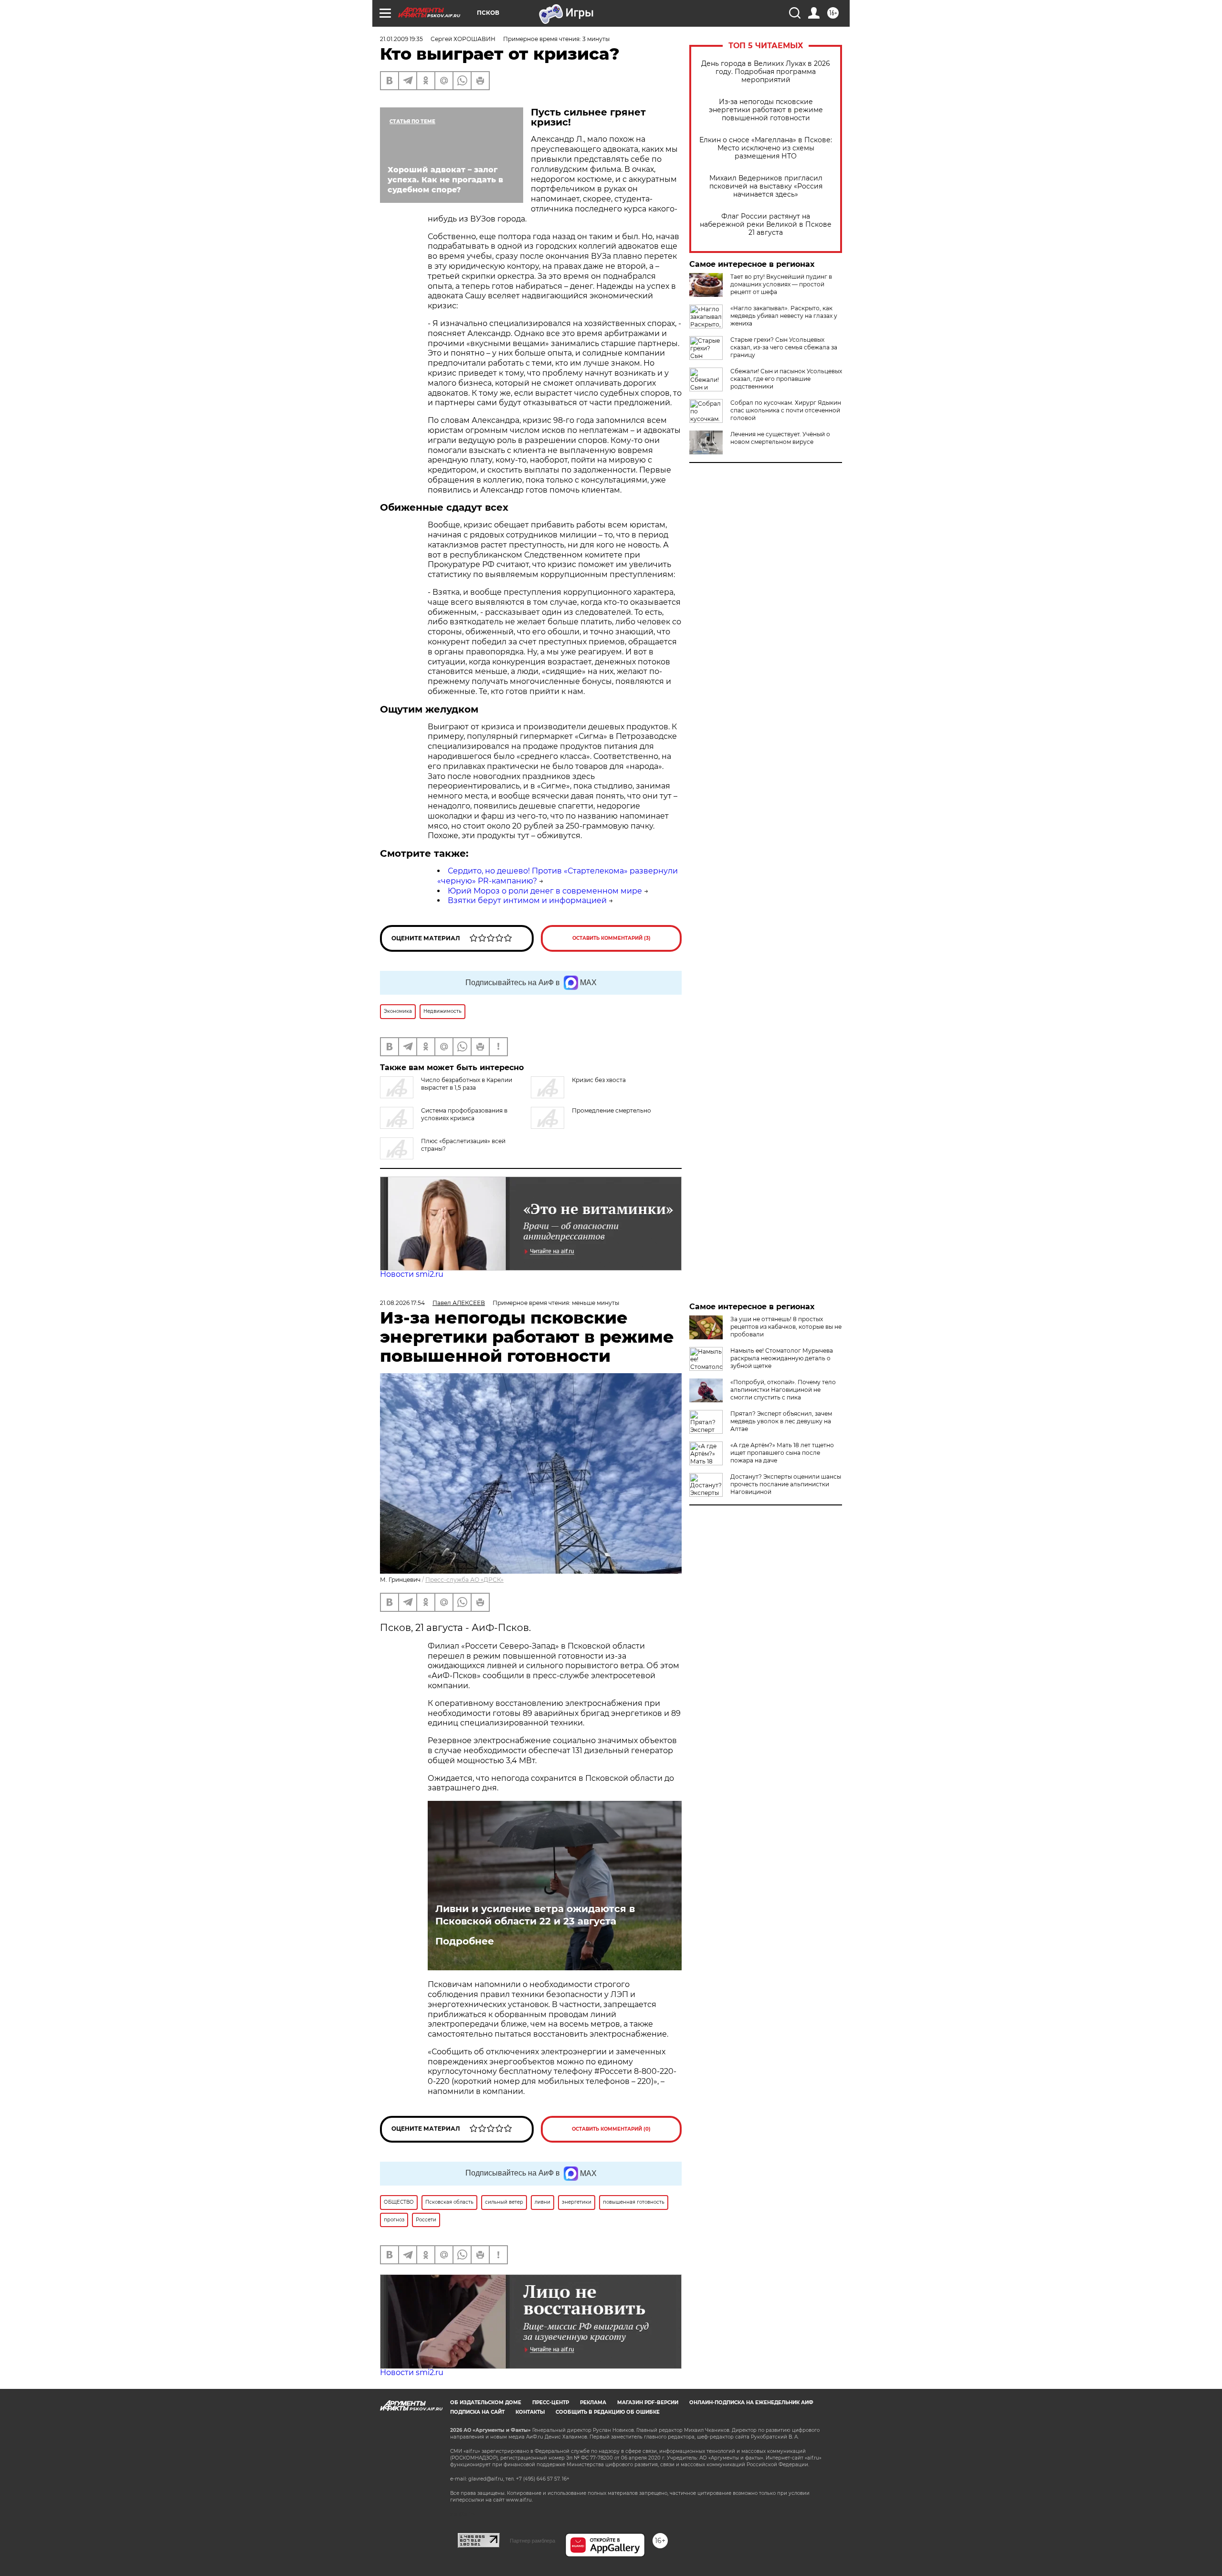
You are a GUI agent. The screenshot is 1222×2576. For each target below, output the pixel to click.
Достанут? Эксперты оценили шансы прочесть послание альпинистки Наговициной (786, 1484)
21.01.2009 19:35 (401, 39)
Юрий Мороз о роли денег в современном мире (545, 891)
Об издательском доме (486, 2403)
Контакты (530, 2412)
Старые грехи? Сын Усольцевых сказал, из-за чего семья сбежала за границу (784, 347)
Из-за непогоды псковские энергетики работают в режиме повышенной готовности (766, 110)
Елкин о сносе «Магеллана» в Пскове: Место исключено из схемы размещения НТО (766, 148)
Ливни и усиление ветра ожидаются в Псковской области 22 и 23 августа (535, 1915)
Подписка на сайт (477, 2412)
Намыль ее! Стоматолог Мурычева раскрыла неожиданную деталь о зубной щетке (782, 1358)
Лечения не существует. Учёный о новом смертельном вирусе (780, 438)
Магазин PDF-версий (648, 2403)
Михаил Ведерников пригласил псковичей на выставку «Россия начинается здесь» (766, 186)
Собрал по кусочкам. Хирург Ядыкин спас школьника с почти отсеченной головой (786, 410)
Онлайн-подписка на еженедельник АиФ (751, 2403)
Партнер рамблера (532, 2541)
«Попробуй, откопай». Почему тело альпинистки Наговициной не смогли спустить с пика (783, 1390)
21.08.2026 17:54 (402, 1303)
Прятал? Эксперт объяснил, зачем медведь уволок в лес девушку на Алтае (781, 1421)
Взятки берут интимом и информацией (527, 900)
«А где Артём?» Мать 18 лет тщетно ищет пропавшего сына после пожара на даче (782, 1453)
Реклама (593, 2403)
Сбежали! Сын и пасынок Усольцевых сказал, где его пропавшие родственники (786, 379)
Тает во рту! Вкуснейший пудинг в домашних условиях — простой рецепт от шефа (781, 284)
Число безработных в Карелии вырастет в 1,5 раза (467, 1084)
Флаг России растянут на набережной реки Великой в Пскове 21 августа (766, 225)
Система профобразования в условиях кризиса (464, 1114)
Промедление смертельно (611, 1110)
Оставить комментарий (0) (611, 2129)
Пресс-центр (551, 2403)
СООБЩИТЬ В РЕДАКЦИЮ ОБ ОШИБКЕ (608, 2412)
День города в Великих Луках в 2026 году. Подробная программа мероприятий (766, 72)
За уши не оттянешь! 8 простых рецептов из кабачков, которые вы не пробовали (786, 1327)
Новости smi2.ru (412, 1274)
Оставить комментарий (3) (611, 938)
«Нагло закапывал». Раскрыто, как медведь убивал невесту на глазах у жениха (784, 316)
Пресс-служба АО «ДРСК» (464, 1580)
